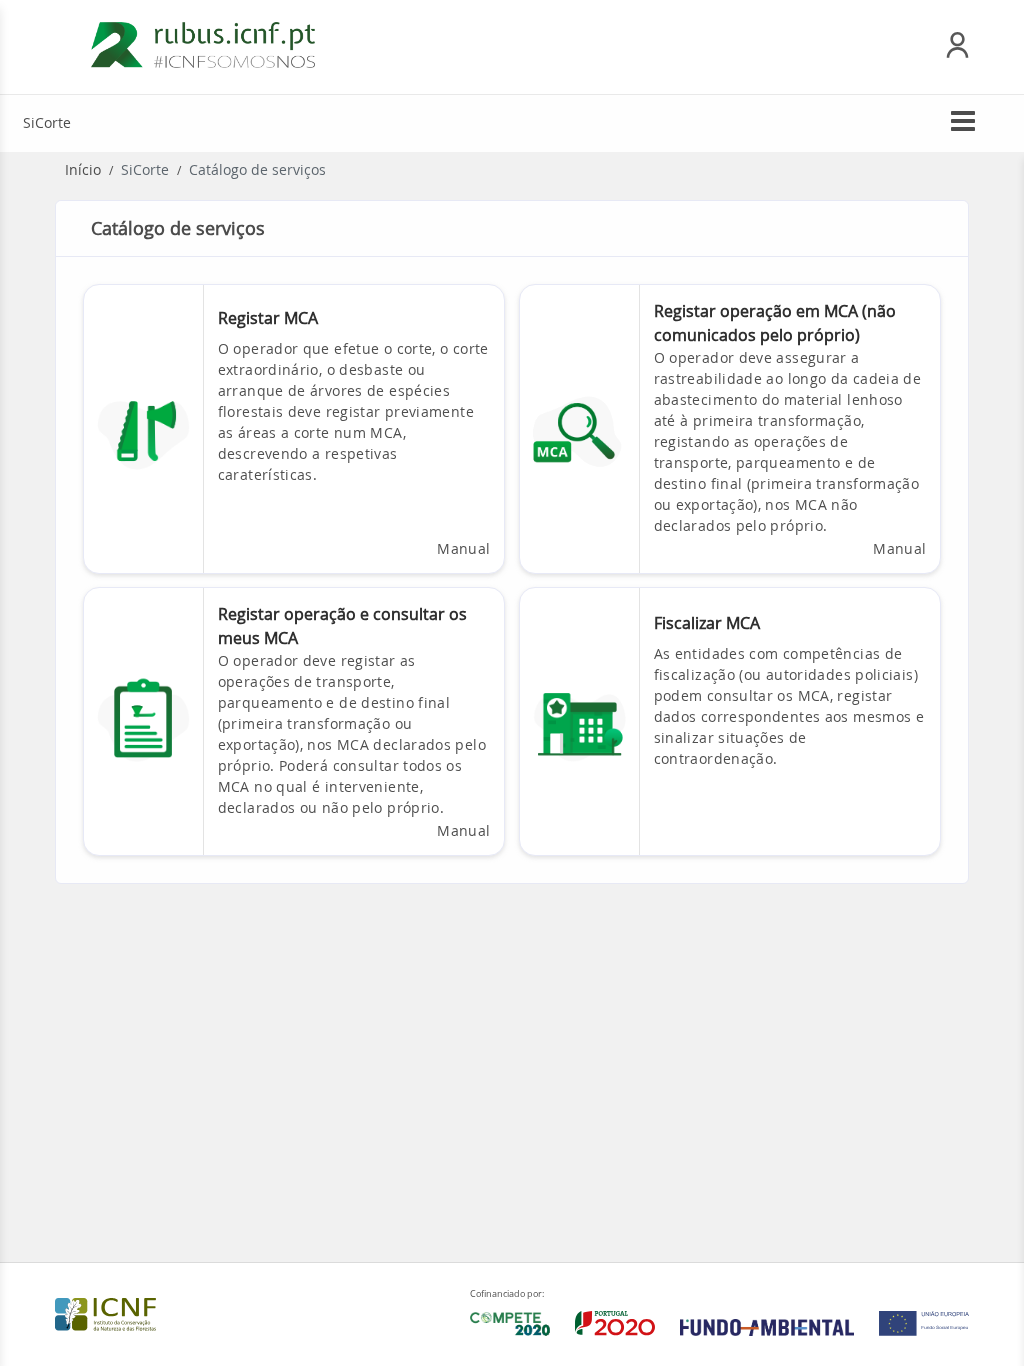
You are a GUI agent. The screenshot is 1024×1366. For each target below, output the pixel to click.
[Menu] (963, 125)
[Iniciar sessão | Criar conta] (957, 52)
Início (83, 169)
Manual (463, 548)
